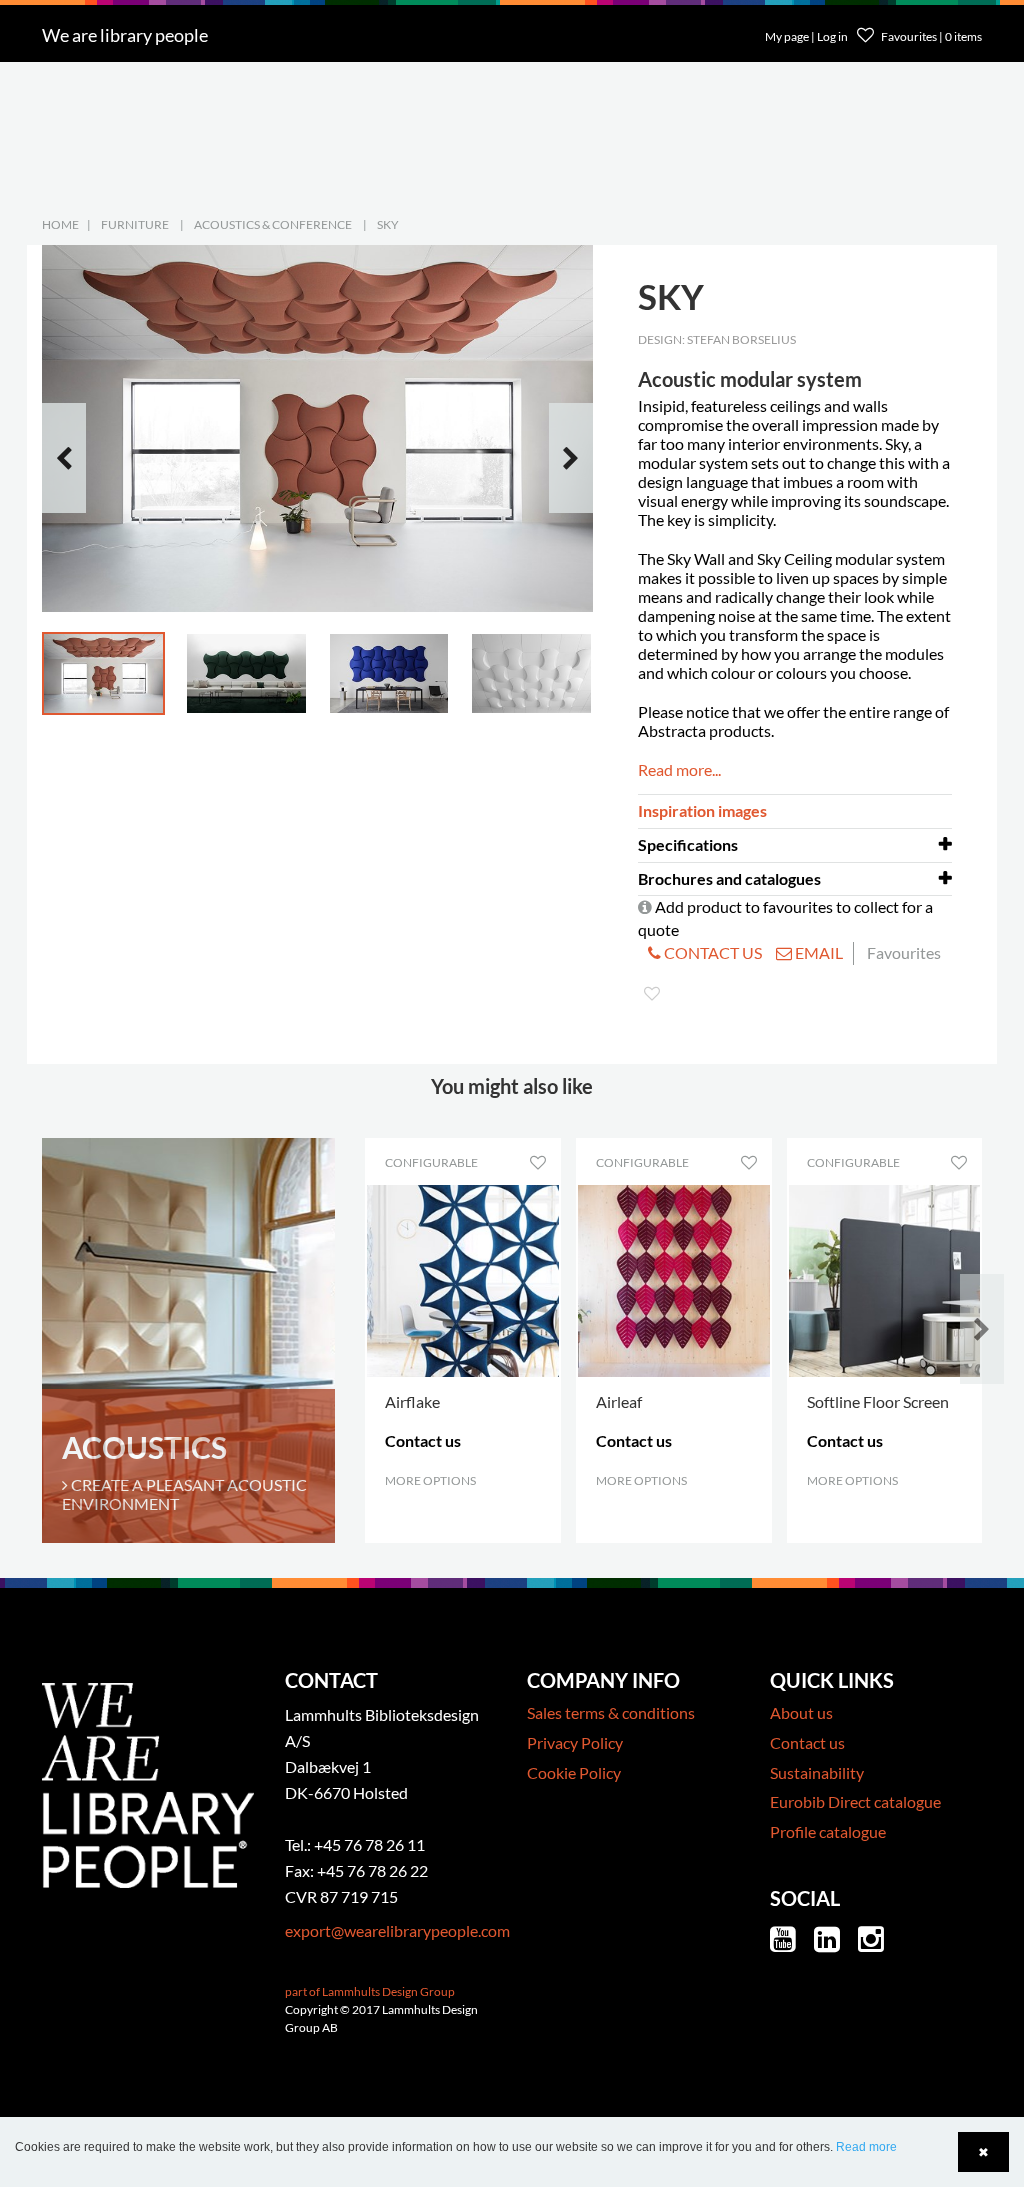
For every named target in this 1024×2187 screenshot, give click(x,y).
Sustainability (817, 1772)
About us (801, 1712)
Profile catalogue (828, 1831)
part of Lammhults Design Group (370, 1991)
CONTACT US (711, 952)
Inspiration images (702, 810)
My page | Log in (807, 36)
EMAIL (817, 952)
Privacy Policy (575, 1742)
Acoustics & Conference (273, 224)
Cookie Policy (574, 1772)
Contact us (807, 1742)
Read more (866, 2147)
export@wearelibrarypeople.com (397, 1930)
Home (60, 224)
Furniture (135, 224)
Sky (388, 224)
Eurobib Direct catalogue (855, 1801)
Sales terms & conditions (611, 1712)
